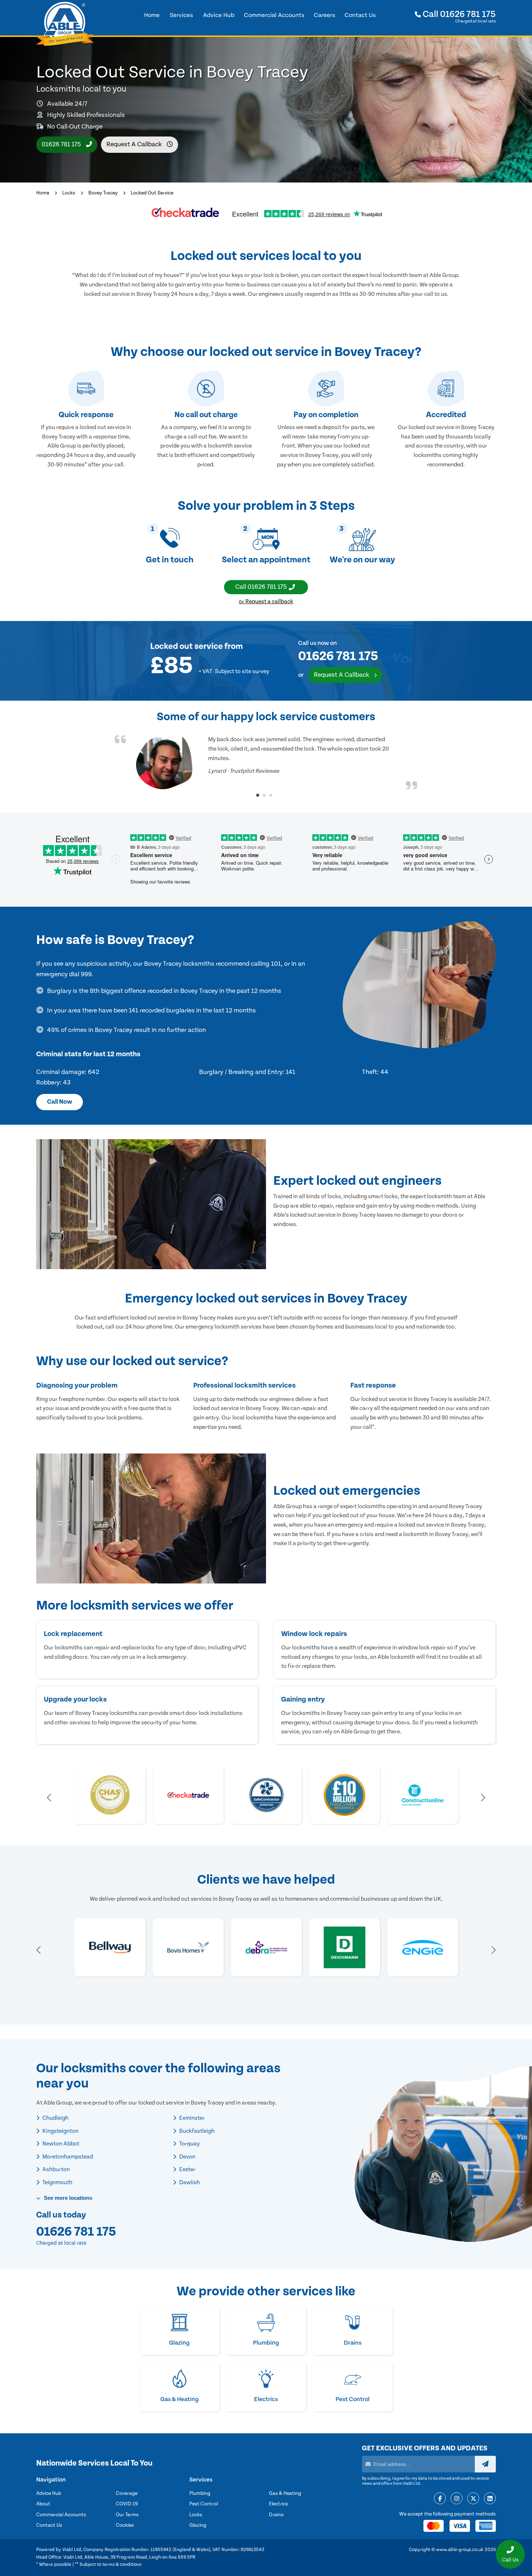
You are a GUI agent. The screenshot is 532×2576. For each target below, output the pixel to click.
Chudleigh (55, 2118)
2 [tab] (264, 795)
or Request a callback (266, 601)
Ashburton (56, 2169)
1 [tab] (258, 795)
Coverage (127, 2493)
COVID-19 (127, 2504)
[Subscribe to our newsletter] (485, 2464)
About (43, 2504)
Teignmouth (57, 2182)
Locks (69, 193)
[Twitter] (473, 2499)
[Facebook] (440, 2499)
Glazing (198, 2525)
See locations (67, 2198)
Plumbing (200, 2493)
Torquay (189, 2144)
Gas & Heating (285, 2493)
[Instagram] (457, 2499)
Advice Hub (49, 2493)
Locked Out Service (152, 193)
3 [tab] (271, 795)
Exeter (187, 2169)
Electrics (278, 2504)
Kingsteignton (60, 2131)
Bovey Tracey (103, 193)
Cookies (125, 2525)
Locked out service (187, 646)
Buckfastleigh (196, 2131)
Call (458, 14)
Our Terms (127, 2515)
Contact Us (49, 2525)
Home (43, 193)
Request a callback (135, 144)
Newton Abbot (60, 2144)
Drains (276, 2515)
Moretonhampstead (67, 2157)
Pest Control (204, 2504)
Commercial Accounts (61, 2515)
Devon (187, 2157)
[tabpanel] (266, 762)
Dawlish (189, 2182)
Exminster (191, 2118)
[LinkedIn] (490, 2499)
